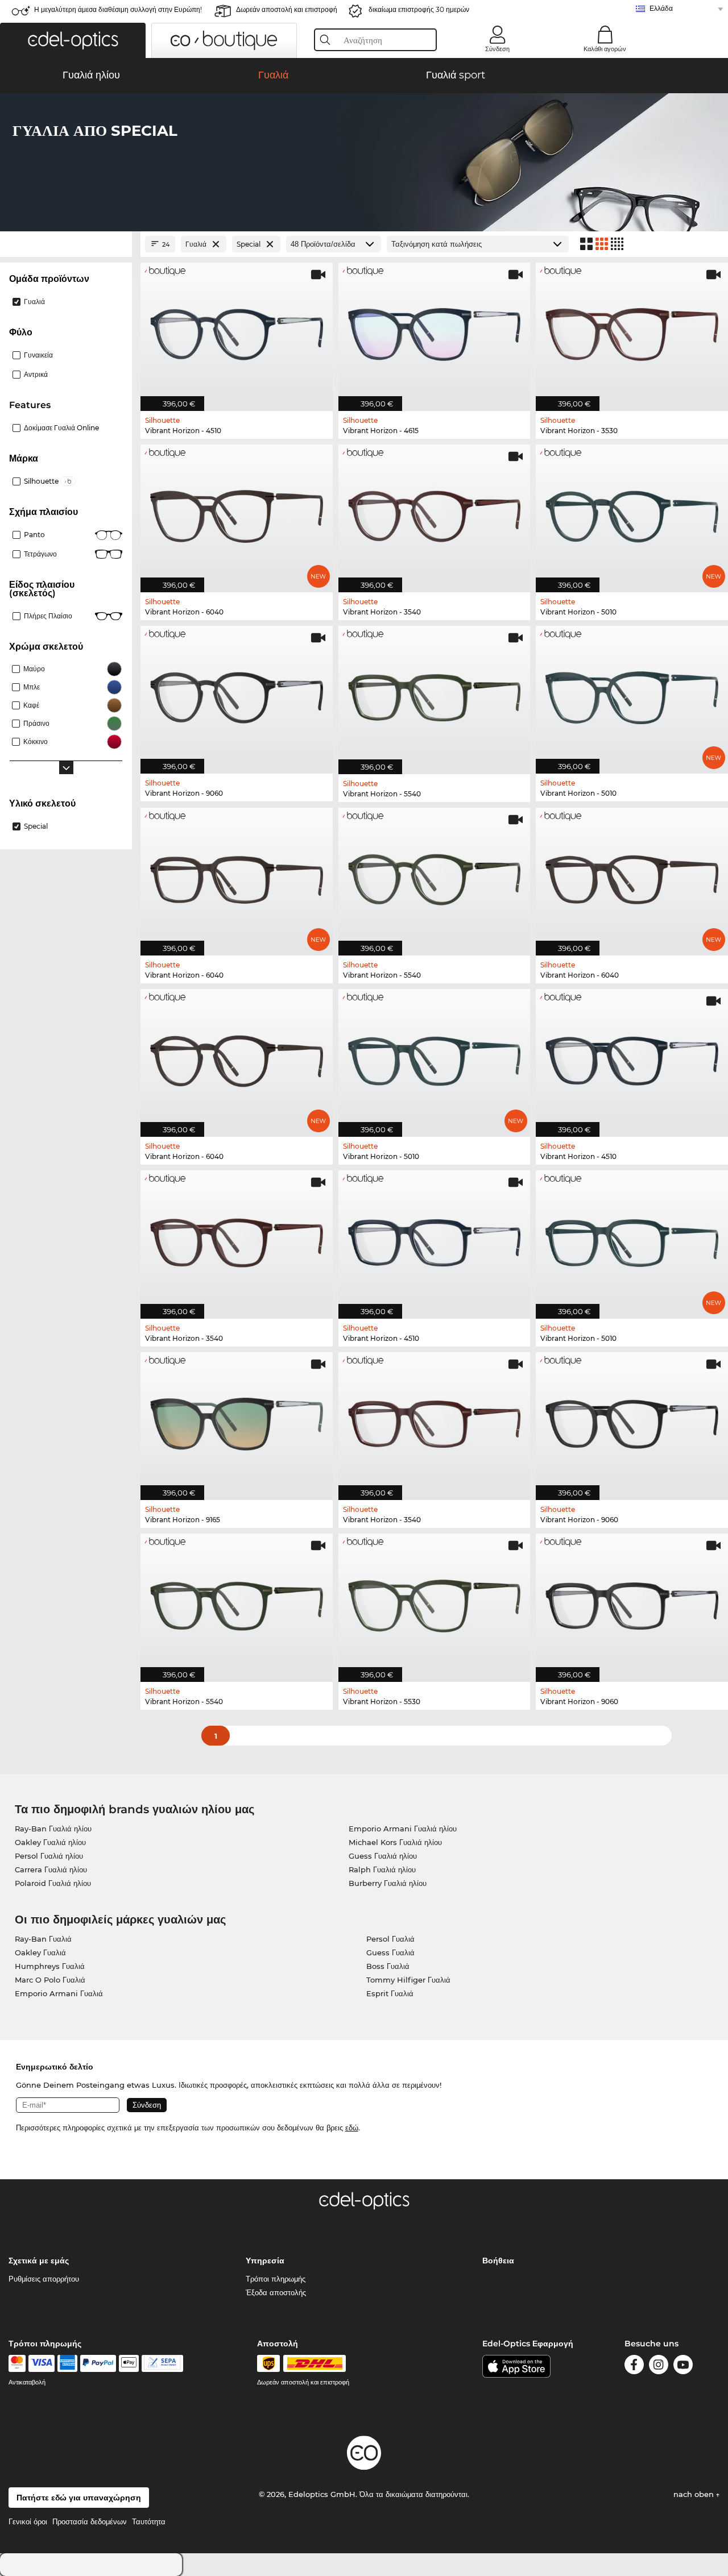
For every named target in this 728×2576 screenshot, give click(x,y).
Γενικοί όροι (28, 2521)
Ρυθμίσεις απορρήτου (44, 2279)
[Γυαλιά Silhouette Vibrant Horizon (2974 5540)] (237, 1601)
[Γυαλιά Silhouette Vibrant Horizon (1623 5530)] (435, 1601)
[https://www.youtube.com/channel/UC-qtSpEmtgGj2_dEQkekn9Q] (683, 2367)
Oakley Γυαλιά (40, 1952)
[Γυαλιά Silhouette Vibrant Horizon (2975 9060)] (632, 1601)
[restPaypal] (98, 2363)
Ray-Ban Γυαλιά (43, 1939)
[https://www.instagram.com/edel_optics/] (659, 2367)
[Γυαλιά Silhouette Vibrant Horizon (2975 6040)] (237, 876)
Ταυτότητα (149, 2521)
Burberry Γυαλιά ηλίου (388, 1883)
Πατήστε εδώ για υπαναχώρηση (79, 2498)
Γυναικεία (38, 355)
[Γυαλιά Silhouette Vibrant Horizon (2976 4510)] (237, 331)
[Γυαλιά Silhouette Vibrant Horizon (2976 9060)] (237, 694)
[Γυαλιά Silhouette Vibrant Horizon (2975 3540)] (435, 1420)
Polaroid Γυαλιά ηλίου (53, 1883)
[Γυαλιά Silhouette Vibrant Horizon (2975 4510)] (435, 1238)
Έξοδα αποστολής (276, 2292)
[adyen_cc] (17, 2363)
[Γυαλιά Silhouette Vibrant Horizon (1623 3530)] (632, 331)
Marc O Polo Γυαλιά (50, 1980)
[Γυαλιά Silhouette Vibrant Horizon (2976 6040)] (237, 1057)
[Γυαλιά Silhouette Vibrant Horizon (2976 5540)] (435, 876)
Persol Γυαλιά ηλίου (49, 1856)
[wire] (162, 2363)
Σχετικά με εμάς (39, 2261)
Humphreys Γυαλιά (50, 1966)
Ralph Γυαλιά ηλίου (382, 1869)
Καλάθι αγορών (605, 49)
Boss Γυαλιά (388, 1966)
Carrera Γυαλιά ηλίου (51, 1869)
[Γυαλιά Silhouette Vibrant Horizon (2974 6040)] (632, 876)
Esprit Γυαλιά (390, 1993)
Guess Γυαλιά (390, 1952)
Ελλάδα (661, 8)
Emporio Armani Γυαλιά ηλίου (403, 1829)
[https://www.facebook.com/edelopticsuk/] (634, 2367)
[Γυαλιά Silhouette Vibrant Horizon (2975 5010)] (632, 1238)
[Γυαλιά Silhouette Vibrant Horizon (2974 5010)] (435, 1057)
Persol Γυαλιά (390, 1939)
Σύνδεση (497, 49)
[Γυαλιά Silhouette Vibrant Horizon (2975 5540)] (435, 694)
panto (34, 535)
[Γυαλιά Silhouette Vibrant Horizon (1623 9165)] (237, 1420)
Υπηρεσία (265, 2261)
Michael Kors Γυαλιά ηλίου (395, 1842)
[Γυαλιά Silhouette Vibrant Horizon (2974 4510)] (632, 1057)
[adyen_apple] (129, 2363)
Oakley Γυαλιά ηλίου (50, 1842)
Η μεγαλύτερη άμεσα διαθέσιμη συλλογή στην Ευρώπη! (118, 9)
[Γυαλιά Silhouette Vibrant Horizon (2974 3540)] (237, 1238)
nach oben (695, 2494)
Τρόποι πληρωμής (276, 2279)
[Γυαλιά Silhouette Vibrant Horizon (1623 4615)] (435, 331)
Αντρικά (36, 374)
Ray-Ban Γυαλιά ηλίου (53, 1829)
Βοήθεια (498, 2261)
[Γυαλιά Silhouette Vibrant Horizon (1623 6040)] (237, 512)
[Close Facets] (66, 244)
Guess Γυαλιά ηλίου (383, 1856)
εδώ (352, 2128)
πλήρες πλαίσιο (48, 616)
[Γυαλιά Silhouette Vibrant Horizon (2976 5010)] (632, 512)
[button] (73, 40)
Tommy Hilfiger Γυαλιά (408, 1980)
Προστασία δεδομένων (90, 2521)
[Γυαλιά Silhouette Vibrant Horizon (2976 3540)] (435, 512)
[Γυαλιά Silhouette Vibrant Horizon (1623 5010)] (632, 694)
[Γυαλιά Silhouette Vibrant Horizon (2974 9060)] (632, 1420)
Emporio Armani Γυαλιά (59, 1993)
